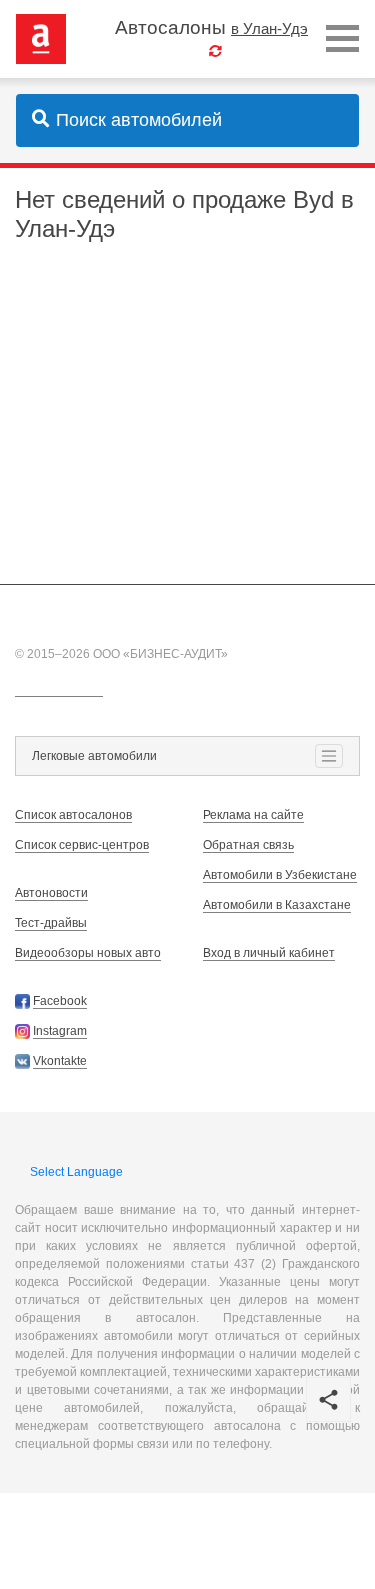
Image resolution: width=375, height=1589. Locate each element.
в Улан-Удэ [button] (269, 28)
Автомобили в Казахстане (277, 905)
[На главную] (41, 38)
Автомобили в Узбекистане (280, 875)
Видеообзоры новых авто (88, 953)
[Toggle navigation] (342, 39)
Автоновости (51, 893)
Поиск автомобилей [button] (139, 120)
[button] (328, 1399)
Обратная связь (248, 845)
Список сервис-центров (82, 845)
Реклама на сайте (253, 815)
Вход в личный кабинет (269, 953)
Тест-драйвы (51, 923)
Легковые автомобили (94, 756)
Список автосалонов (73, 815)
